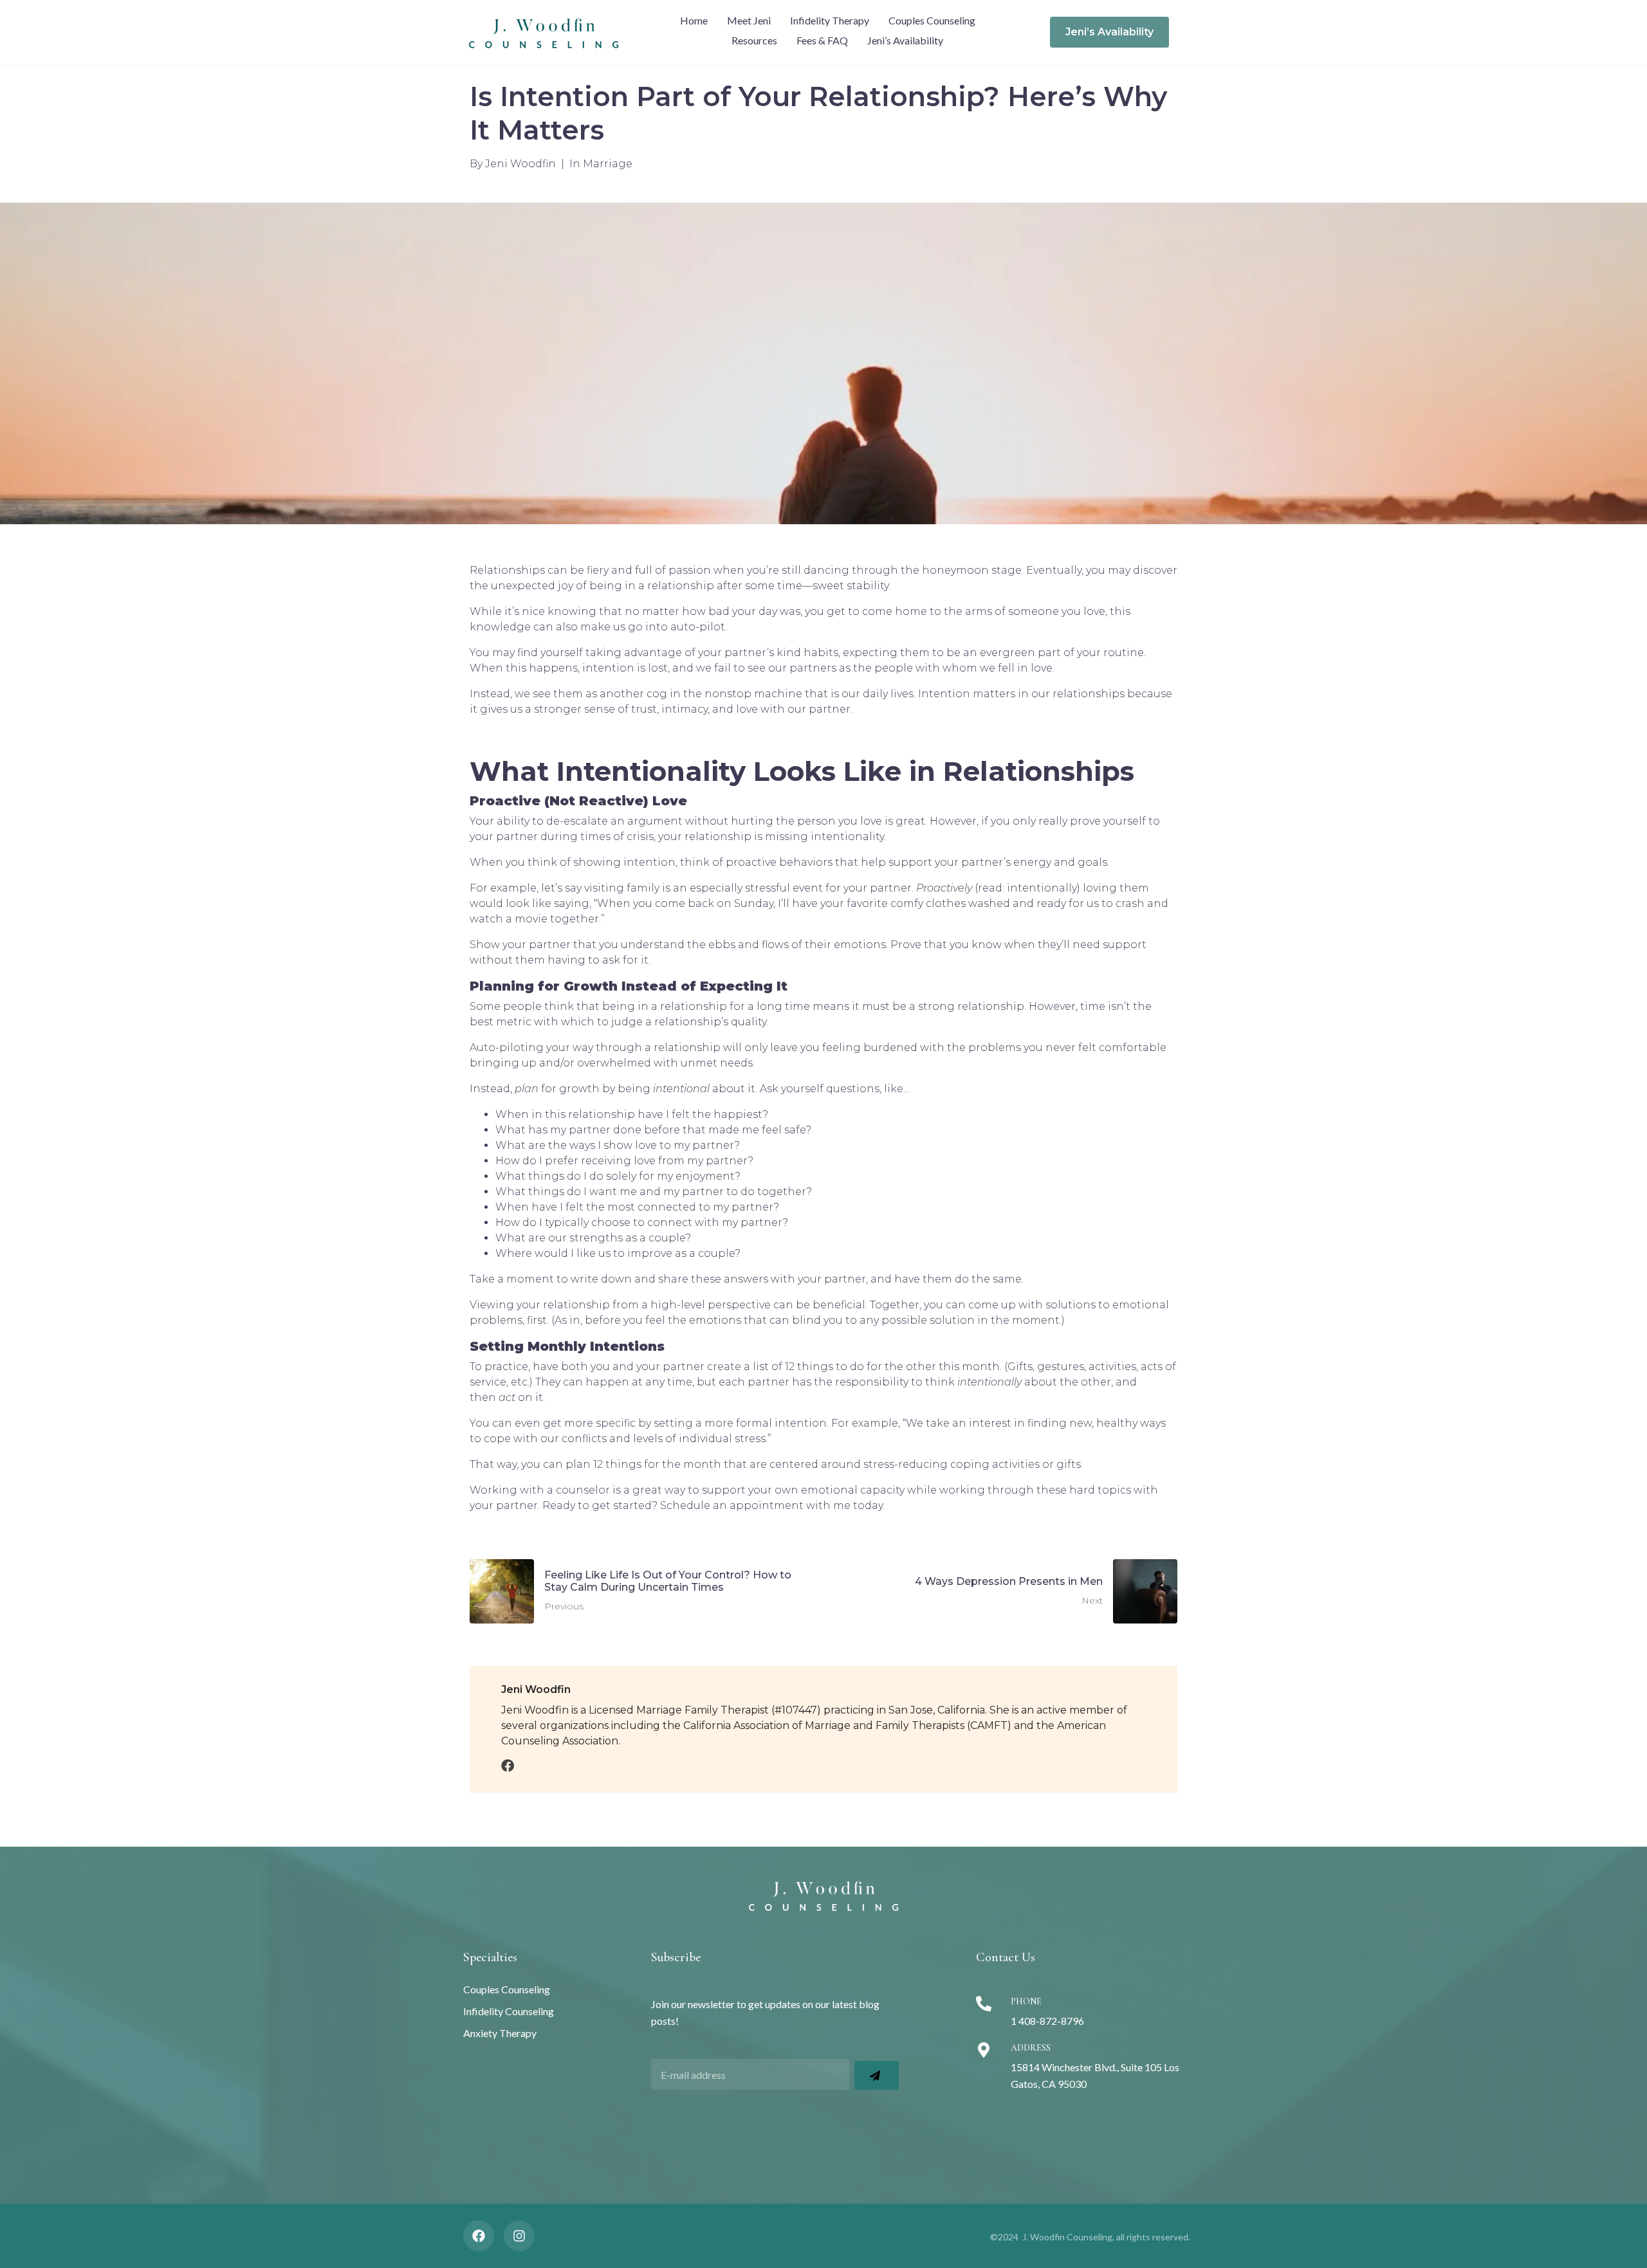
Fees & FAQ (822, 40)
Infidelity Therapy (830, 20)
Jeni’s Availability (905, 40)
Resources (754, 40)
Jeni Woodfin (520, 164)
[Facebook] (479, 2236)
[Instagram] (519, 2236)
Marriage (608, 164)
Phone (1026, 2001)
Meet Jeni (749, 20)
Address (1031, 2048)
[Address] (984, 2050)
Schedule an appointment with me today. (772, 1505)
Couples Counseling (932, 20)
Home (694, 20)
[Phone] (984, 2004)
